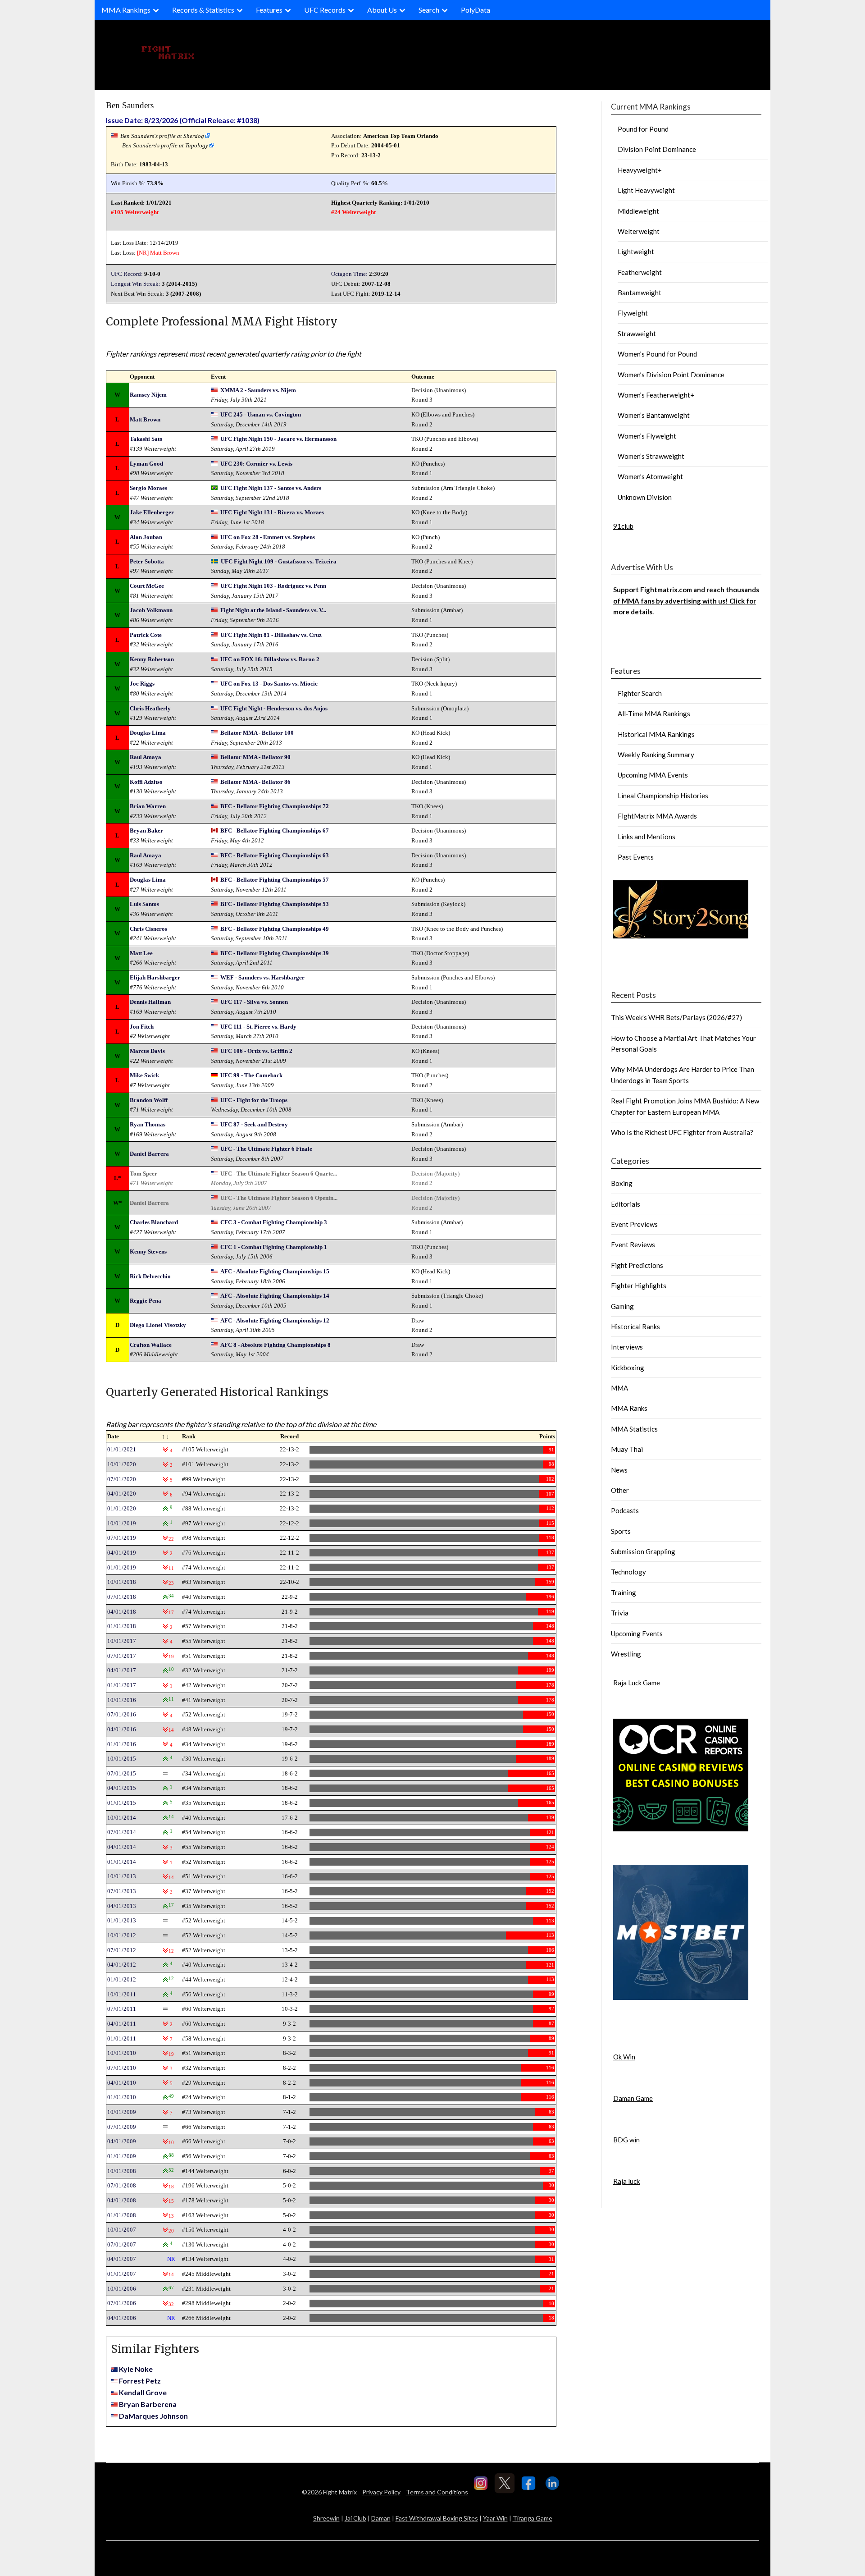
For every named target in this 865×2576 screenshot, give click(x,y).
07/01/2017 (122, 1656)
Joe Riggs (142, 684)
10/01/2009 (122, 2112)
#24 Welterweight (353, 212)
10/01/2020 (122, 1464)
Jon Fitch (142, 1027)
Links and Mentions (646, 837)
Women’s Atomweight (650, 476)
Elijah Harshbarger (155, 977)
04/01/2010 (122, 2083)
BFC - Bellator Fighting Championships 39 (275, 953)
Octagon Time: (349, 274)
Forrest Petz (140, 2381)
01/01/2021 (122, 1449)
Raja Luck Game (637, 1683)
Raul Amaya (146, 757)
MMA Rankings (126, 10)
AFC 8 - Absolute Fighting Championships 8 (275, 1345)
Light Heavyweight (646, 190)
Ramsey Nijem (148, 395)
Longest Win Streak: (136, 284)
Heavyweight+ (640, 170)
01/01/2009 (122, 2156)
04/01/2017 (122, 1670)
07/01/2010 (122, 2068)
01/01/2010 (122, 2097)
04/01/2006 (122, 2318)
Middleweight (638, 211)
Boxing (622, 1183)
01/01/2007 (122, 2274)
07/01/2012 (122, 1950)
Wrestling (626, 1654)
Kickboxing (628, 1368)
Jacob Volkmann (151, 610)
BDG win (626, 2140)
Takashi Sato (146, 439)
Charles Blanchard (154, 1222)
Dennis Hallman (150, 1002)
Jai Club (355, 2518)
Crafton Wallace (151, 1345)
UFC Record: (127, 274)
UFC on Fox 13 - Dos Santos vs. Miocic (269, 684)
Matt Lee (141, 953)
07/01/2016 (122, 1714)
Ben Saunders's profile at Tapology (165, 145)
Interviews (627, 1347)
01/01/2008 (122, 2215)
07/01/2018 (122, 1597)
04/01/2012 (122, 1965)
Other (620, 1490)
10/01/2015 (122, 1759)
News (619, 1470)
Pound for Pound (643, 129)
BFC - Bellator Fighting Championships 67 (275, 830)
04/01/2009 (122, 2141)
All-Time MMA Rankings (654, 714)
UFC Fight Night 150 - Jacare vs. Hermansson (278, 439)
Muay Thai (627, 1449)
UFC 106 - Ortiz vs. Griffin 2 (256, 1051)
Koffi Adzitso (146, 782)
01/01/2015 (122, 1803)
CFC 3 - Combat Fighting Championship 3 (274, 1222)
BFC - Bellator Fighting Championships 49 (275, 929)
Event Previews (634, 1224)
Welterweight (639, 231)
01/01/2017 (122, 1685)
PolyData (476, 10)
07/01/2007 (122, 2244)
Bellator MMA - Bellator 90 (255, 757)
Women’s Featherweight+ (656, 395)
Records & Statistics (203, 10)
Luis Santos (144, 904)
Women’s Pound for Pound (657, 354)
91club (623, 526)
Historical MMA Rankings (656, 734)
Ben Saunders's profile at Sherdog (162, 136)
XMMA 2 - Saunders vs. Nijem (258, 390)
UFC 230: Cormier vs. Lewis (256, 464)
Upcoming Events (637, 1633)
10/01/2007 (122, 2230)
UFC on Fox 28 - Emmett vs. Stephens (268, 537)
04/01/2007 (122, 2259)
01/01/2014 (122, 1862)
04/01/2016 (122, 1729)
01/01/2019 (122, 1567)
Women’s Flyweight (647, 436)
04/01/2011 (122, 2024)
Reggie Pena (146, 1301)
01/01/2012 (122, 1979)
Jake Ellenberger (152, 512)
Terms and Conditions (437, 2492)
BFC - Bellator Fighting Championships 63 (275, 855)
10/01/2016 (122, 1700)
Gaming (622, 1306)
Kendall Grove (143, 2392)
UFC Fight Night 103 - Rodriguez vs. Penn (273, 586)
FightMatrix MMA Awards (657, 816)
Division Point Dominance (657, 149)
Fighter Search (640, 693)
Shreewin (326, 2518)
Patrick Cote (146, 635)
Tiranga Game (533, 2518)
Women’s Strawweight (651, 456)
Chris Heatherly (150, 708)
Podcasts (625, 1510)
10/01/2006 (122, 2289)
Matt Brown (165, 253)
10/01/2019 (122, 1523)
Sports (621, 1531)
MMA (619, 1388)
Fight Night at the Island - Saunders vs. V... (273, 610)
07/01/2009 (122, 2127)
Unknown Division (645, 497)
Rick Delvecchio (150, 1276)
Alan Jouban (146, 537)
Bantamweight (640, 293)
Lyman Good (146, 464)
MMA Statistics (634, 1429)
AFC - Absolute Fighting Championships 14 (275, 1296)
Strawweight (637, 334)
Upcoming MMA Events (653, 775)
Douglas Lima (148, 733)
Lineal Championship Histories (663, 796)
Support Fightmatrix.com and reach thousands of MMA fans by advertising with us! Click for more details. (686, 601)
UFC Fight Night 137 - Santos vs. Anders (271, 488)
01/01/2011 (122, 2038)
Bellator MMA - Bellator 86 (255, 782)
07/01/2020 (122, 1479)
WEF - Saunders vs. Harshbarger (262, 977)
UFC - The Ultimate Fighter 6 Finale (266, 1149)
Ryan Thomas (148, 1124)
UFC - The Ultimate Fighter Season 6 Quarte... (279, 1174)
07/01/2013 (122, 1891)
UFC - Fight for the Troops (254, 1100)
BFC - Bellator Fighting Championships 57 (275, 880)
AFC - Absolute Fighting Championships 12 (275, 1320)
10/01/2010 (122, 2053)
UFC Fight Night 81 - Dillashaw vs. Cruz (271, 635)
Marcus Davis (147, 1051)
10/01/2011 (122, 1994)
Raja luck (626, 2181)
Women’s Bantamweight (654, 415)
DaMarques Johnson (153, 2416)
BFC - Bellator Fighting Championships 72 (275, 806)
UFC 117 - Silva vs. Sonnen (254, 1002)
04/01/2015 (122, 1788)
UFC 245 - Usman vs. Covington (261, 414)
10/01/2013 (122, 1876)
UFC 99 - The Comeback (251, 1075)
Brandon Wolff (149, 1100)
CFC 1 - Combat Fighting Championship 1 (274, 1247)
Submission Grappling (643, 1551)
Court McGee (147, 586)
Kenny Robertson (152, 659)
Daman (381, 2518)
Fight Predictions (637, 1265)
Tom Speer (143, 1174)
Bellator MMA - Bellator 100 (257, 733)
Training (624, 1592)
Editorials (626, 1204)
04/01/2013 (122, 1906)
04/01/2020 (122, 1494)
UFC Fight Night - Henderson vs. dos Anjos (274, 708)
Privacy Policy (381, 2492)
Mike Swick (144, 1075)
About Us (382, 10)
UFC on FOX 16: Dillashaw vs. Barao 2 (270, 659)
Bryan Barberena (148, 2404)
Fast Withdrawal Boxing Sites (437, 2518)
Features (269, 10)
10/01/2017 (122, 1641)
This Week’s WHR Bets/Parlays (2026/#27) (676, 1017)
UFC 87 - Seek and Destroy (254, 1124)
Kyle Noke (136, 2369)
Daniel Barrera (149, 1154)
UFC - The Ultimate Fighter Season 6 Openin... (279, 1198)
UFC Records (325, 10)
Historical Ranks (635, 1327)
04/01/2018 (122, 1612)
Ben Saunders (130, 105)
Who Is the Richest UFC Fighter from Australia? (682, 1132)
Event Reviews (633, 1245)
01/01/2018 (122, 1626)
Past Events (636, 857)
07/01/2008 (122, 2185)
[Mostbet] (681, 1997)
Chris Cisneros (148, 929)
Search (429, 10)
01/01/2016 (122, 1744)
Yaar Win (495, 2518)
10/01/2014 (122, 1818)
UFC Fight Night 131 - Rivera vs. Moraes (272, 512)
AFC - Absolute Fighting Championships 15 (275, 1271)
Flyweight (633, 313)
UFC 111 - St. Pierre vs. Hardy (258, 1027)
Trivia (620, 1613)
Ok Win (624, 2057)
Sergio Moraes (148, 488)
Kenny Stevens (148, 1251)
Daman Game (633, 2098)
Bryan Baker (146, 830)
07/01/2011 (122, 2009)
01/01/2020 (122, 1508)
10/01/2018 (122, 1582)
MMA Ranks (629, 1408)
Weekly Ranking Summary (656, 755)
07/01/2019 (122, 1538)
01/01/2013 (122, 1920)
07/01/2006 (122, 2303)
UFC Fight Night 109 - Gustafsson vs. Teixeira (279, 561)
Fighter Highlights (639, 1286)
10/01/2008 (122, 2171)
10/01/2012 (122, 1935)
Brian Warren (148, 806)
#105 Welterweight (135, 212)
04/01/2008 (122, 2200)
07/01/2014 (122, 1832)
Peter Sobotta (147, 561)
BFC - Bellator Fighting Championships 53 (275, 904)
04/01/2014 (122, 1847)
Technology (628, 1572)
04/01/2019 (122, 1553)
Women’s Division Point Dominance (671, 375)
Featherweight (640, 272)
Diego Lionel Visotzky (158, 1325)
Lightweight (636, 252)
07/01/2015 (122, 1773)
